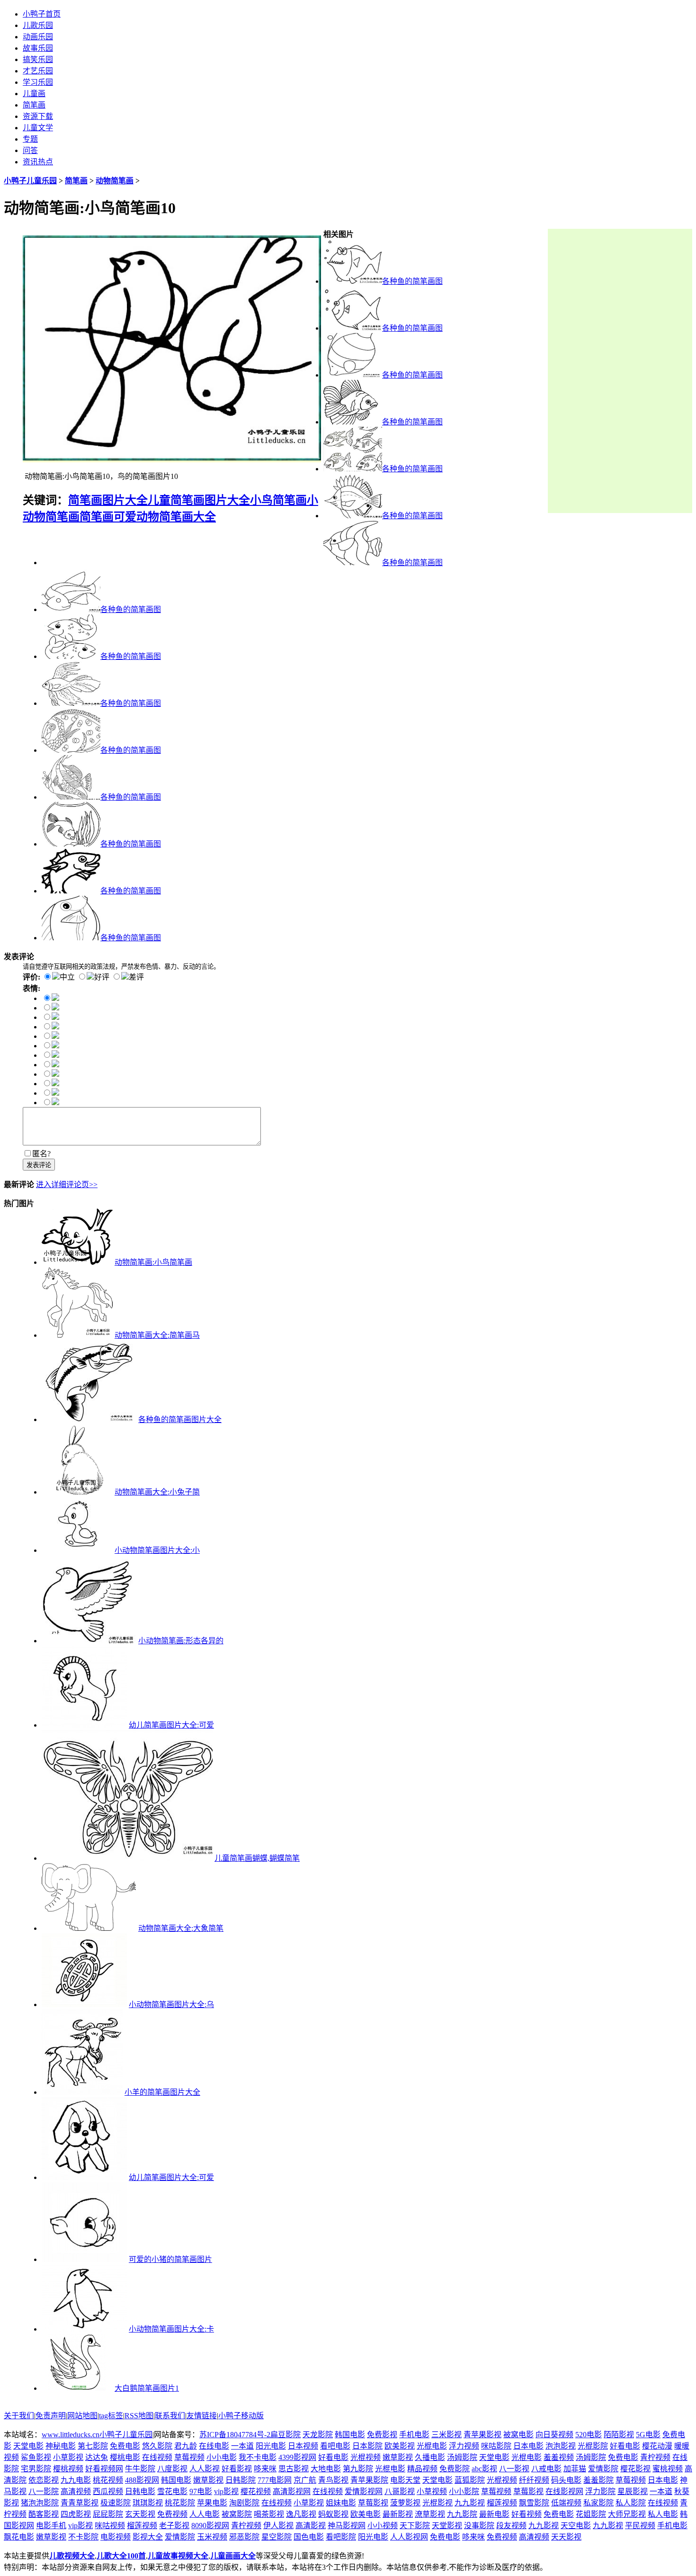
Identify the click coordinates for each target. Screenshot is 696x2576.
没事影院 (479, 2526)
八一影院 (44, 2491)
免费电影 (125, 2446)
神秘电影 (61, 2446)
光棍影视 (437, 2503)
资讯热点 (38, 162)
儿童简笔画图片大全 (199, 500)
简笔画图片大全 (108, 500)
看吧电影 (335, 2446)
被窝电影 (518, 2435)
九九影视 (470, 2503)
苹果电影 (212, 2503)
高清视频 (76, 2491)
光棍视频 (366, 2457)
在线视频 (157, 2457)
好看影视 (237, 2469)
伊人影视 (278, 2526)
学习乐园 (38, 82)
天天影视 (566, 2537)
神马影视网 (347, 2526)
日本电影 (528, 2446)
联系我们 (170, 2416)
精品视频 (422, 2469)
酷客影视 (44, 2514)
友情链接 (202, 2416)
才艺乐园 (38, 71)
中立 (67, 977)
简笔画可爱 (108, 517)
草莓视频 (189, 2457)
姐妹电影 (341, 2503)
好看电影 (625, 2446)
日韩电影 (140, 2491)
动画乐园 (38, 37)
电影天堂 (405, 2480)
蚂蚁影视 (333, 2514)
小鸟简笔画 (278, 500)
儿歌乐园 (38, 25)
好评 (102, 977)
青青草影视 (80, 2503)
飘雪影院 (534, 2503)
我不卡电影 (258, 2457)
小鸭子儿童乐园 (30, 181)
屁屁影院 (108, 2514)
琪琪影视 (148, 2503)
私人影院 (631, 2503)
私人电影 (663, 2514)
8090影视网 (210, 2526)
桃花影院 (180, 2503)
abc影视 (484, 2469)
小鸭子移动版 (241, 2416)
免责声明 (51, 2416)
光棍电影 (432, 2446)
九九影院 (462, 2514)
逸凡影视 (301, 2514)
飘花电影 (19, 2537)
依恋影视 (44, 2480)
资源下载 (38, 116)
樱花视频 (256, 2491)
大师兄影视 (627, 2514)
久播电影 (430, 2457)
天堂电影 (28, 2446)
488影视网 (142, 2480)
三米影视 (446, 2435)
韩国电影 (350, 2435)
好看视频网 (104, 2469)
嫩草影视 (398, 2457)
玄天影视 (140, 2514)
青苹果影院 (369, 2480)
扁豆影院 (286, 2435)
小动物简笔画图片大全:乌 (171, 2004)
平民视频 (640, 2526)
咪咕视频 (110, 2526)
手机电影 (414, 2435)
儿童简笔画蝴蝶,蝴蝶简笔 (257, 1858)
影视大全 (148, 2537)
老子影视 (174, 2526)
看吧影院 (341, 2537)
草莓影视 (528, 2491)
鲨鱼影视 (36, 2457)
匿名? (41, 1154)
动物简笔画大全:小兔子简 (157, 1492)
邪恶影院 (244, 2537)
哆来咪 (265, 2469)
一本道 (242, 2446)
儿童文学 (38, 128)
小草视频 (432, 2491)
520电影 (589, 2435)
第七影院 (93, 2446)
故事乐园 (38, 48)
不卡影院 (83, 2537)
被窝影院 (237, 2514)
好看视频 (526, 2514)
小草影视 (68, 2457)
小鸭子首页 (42, 14)
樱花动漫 (657, 2446)
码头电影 (566, 2480)
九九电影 (76, 2480)
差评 (136, 977)
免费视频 (172, 2514)
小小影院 (464, 2491)
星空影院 (277, 2537)
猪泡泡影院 (40, 2503)
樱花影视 (635, 2469)
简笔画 (34, 105)
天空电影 (576, 2526)
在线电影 (214, 2446)
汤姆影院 (462, 2457)
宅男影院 (36, 2469)
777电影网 (275, 2480)
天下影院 (415, 2526)
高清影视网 (292, 2491)
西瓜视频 (108, 2491)
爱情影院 (603, 2469)
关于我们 (19, 2416)
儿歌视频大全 (72, 2556)
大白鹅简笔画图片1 (147, 2388)
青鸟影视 (333, 2480)
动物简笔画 (115, 181)
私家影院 (598, 2503)
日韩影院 (241, 2480)
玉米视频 (212, 2537)
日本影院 (367, 2446)
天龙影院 (318, 2435)
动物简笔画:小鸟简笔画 (153, 1262)
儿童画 (34, 94)
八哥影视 (400, 2491)
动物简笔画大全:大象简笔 (181, 1928)
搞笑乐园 (38, 59)
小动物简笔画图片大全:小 (157, 1550)
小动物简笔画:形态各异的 (181, 1641)
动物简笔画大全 (176, 517)
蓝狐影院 (470, 2480)
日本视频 (303, 2446)
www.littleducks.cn (71, 2435)
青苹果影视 (482, 2435)
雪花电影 (172, 2491)
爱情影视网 (364, 2491)
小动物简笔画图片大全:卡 (171, 2329)
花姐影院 (591, 2514)
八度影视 (172, 2469)
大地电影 (326, 2469)
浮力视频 (464, 2446)
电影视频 (116, 2537)
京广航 (305, 2480)
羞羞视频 (559, 2457)
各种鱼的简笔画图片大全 (180, 1419)
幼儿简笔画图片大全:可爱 (171, 1725)
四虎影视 (76, 2514)
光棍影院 (593, 2446)
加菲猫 (575, 2469)
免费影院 (455, 2469)
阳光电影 (271, 2446)
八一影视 (514, 2469)
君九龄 (186, 2446)
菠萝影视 (405, 2503)
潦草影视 (430, 2514)
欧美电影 (366, 2514)
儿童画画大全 (233, 2556)
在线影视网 (564, 2491)
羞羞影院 (598, 2480)
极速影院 (116, 2503)
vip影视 (226, 2491)
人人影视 (205, 2469)
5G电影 (648, 2435)
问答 (30, 150)
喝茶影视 (269, 2514)
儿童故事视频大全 (178, 2556)
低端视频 (566, 2503)
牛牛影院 (140, 2469)
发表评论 (39, 1165)
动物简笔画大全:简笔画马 (157, 1335)
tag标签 (111, 2416)
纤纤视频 (534, 2480)
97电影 (201, 2491)
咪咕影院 (496, 2446)
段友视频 (511, 2526)
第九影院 (358, 2469)
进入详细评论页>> (67, 1184)
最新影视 (398, 2514)
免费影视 (382, 2435)
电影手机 (51, 2526)
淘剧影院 (244, 2503)
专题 (30, 139)
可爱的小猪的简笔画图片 (170, 2259)
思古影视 (294, 2469)
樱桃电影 (125, 2457)
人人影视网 (409, 2537)
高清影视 (311, 2526)
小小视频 (383, 2526)
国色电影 (309, 2537)
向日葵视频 (554, 2435)
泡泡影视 (561, 2446)
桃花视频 (108, 2480)
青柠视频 (655, 2457)
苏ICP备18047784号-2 (235, 2435)
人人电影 (205, 2514)
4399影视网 (297, 2457)
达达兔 (97, 2457)
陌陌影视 (619, 2435)
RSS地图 (139, 2416)
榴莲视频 (502, 2503)
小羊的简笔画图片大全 (162, 2092)
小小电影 (222, 2457)
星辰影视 (633, 2491)
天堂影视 (447, 2526)
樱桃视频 (68, 2469)
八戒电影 (546, 2469)
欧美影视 (400, 2446)
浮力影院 (600, 2491)
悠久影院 (157, 2446)
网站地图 (82, 2416)
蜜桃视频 (668, 2469)
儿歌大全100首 (121, 2556)
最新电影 (494, 2514)
